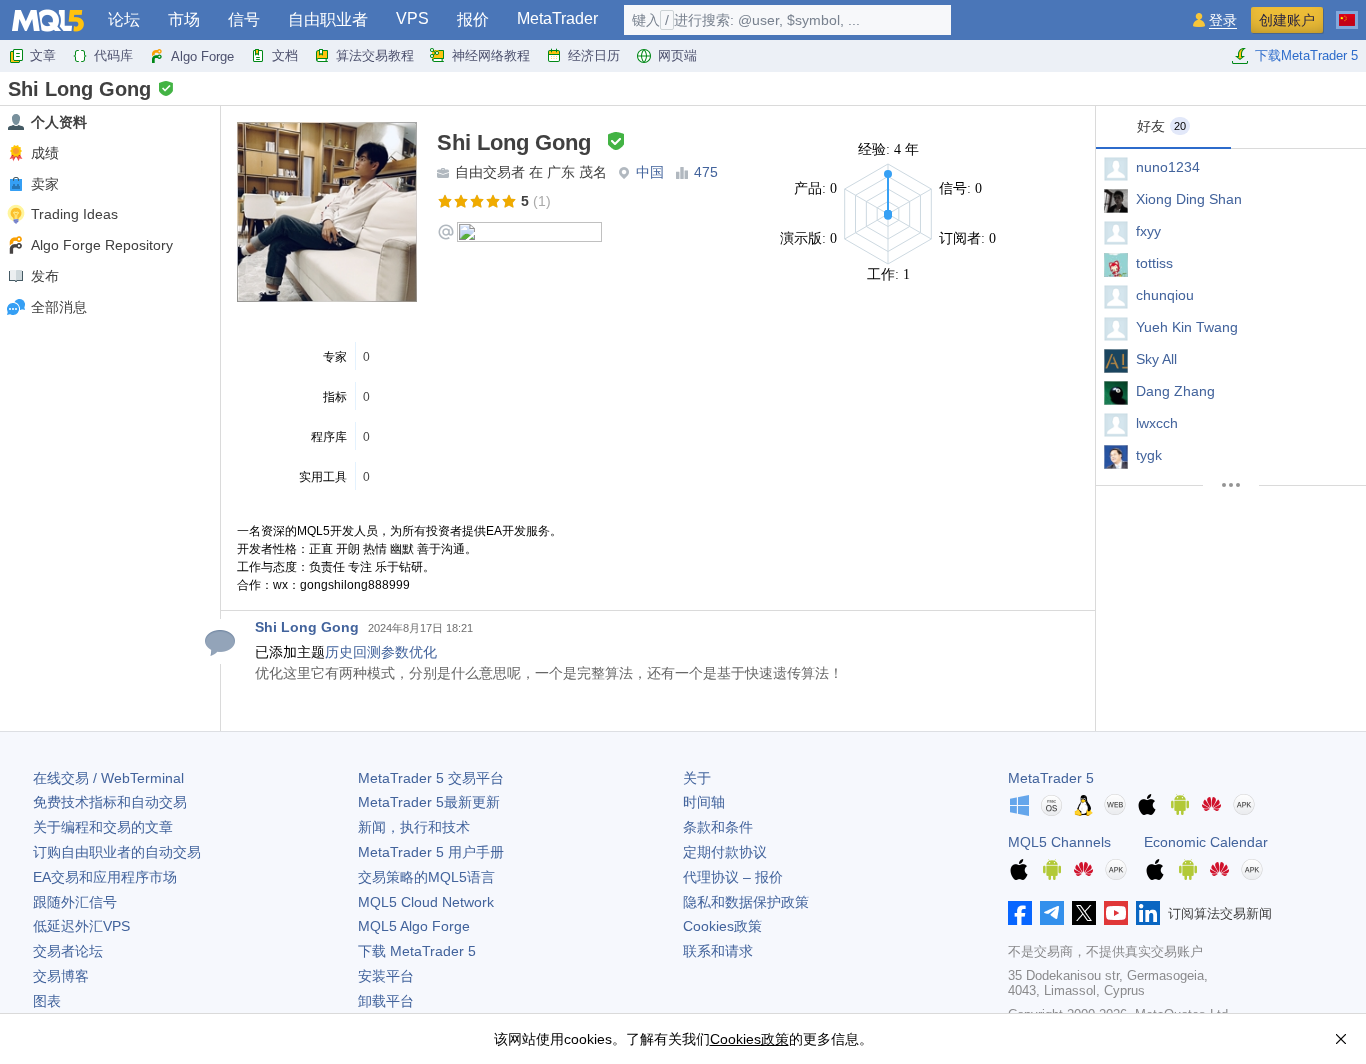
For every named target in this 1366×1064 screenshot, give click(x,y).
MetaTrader (557, 18)
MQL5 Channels (1059, 842)
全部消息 (59, 307)
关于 (697, 778)
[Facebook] (1020, 913)
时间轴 (704, 802)
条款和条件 (718, 827)
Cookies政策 (722, 926)
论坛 (124, 19)
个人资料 (59, 122)
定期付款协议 (725, 852)
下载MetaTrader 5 (1306, 55)
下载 (417, 951)
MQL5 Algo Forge (414, 926)
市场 (184, 19)
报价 (473, 19)
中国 (650, 172)
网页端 (677, 55)
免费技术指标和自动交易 (110, 802)
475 (706, 172)
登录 (1223, 20)
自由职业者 (328, 19)
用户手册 (431, 852)
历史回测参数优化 (381, 652)
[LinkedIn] (1148, 913)
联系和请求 (718, 951)
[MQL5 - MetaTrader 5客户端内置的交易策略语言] (48, 20)
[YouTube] (1116, 913)
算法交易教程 (375, 55)
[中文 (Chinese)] (1347, 12)
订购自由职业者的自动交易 (117, 852)
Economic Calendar (1206, 842)
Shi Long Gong (307, 627)
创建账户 (1287, 20)
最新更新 (429, 802)
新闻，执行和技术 (414, 827)
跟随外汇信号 (75, 902)
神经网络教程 (491, 55)
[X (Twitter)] (1084, 913)
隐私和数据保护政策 (746, 902)
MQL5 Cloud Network (426, 902)
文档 (285, 55)
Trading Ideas (74, 214)
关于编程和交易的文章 (103, 827)
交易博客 (61, 976)
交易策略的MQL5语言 (426, 877)
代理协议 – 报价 (733, 877)
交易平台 (431, 778)
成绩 (45, 153)
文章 (43, 55)
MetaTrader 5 (1051, 778)
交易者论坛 (68, 951)
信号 (244, 19)
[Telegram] (1052, 913)
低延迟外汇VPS (81, 926)
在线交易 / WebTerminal (108, 778)
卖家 (45, 184)
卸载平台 (386, 1001)
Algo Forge (202, 56)
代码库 (113, 55)
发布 (45, 276)
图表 (47, 1001)
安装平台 (386, 976)
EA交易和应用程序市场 (105, 877)
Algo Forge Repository (102, 245)
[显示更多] (1231, 485)
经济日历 (594, 55)
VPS (412, 18)
